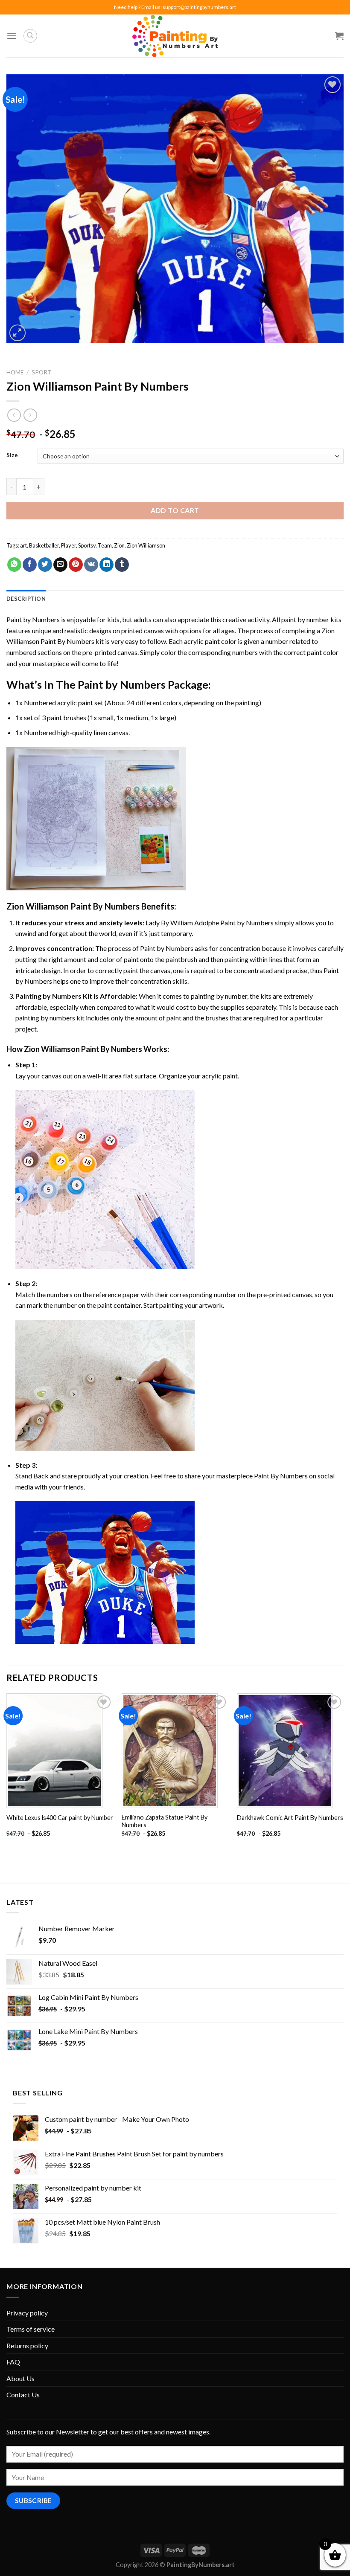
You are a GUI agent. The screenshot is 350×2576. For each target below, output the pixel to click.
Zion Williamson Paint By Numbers (73, 906)
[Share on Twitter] (45, 565)
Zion (119, 545)
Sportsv (87, 545)
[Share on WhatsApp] (14, 565)
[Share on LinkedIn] (106, 565)
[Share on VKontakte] (91, 565)
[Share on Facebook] (30, 565)
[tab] (26, 599)
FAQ (13, 2362)
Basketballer (44, 545)
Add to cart (175, 510)
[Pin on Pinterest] (76, 565)
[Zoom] (18, 333)
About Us (20, 2378)
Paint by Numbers (33, 619)
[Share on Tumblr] (122, 565)
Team (105, 545)
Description (26, 599)
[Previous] (7, 1773)
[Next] (343, 1773)
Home (15, 372)
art (23, 545)
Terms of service (31, 2329)
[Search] (30, 36)
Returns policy (27, 2346)
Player (69, 545)
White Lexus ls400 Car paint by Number (60, 1818)
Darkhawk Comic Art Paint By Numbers (290, 1818)
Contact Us (23, 2395)
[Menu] (12, 36)
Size (12, 455)
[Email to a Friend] (60, 565)
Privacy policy (27, 2313)
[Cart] (339, 36)
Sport (42, 372)
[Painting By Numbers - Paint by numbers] (175, 36)
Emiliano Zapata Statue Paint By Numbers (165, 1821)
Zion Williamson (146, 545)
